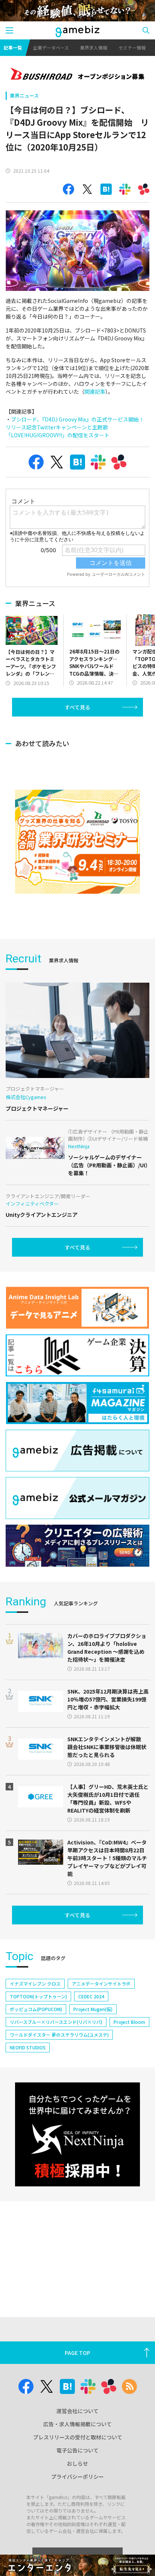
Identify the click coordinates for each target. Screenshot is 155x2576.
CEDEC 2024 (91, 1996)
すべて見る (77, 707)
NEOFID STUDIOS (28, 2047)
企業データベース (51, 47)
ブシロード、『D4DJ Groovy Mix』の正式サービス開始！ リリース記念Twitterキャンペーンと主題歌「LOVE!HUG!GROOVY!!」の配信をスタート (77, 427)
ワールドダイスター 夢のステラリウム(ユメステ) (59, 2035)
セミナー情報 (132, 47)
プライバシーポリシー (77, 2477)
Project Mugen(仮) (93, 2009)
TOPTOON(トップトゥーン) (38, 1996)
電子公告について (77, 2450)
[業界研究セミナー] (77, 842)
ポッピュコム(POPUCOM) (36, 2009)
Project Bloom (129, 2022)
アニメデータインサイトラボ (101, 1984)
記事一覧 (13, 47)
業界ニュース (24, 96)
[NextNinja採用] (77, 2134)
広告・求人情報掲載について (77, 2424)
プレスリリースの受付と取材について (78, 2437)
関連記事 (95, 391)
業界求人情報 (94, 47)
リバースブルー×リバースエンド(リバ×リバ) (56, 2022)
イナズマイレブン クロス (35, 1984)
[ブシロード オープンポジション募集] (77, 75)
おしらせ (77, 2463)
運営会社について (77, 2411)
